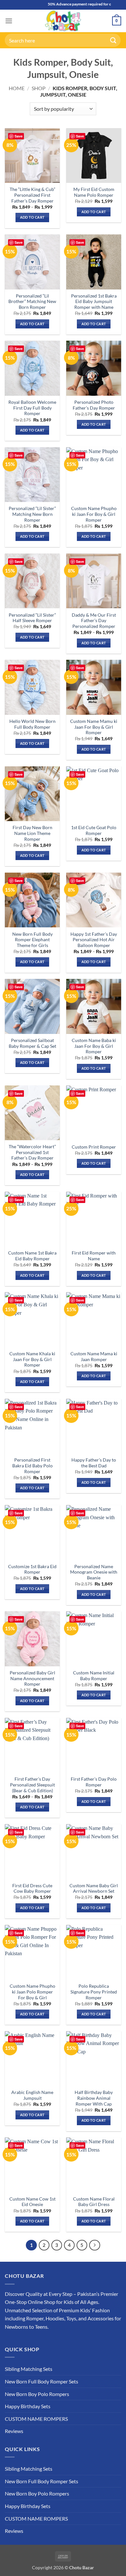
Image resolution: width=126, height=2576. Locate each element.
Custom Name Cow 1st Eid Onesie (32, 2202)
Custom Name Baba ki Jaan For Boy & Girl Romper (94, 1046)
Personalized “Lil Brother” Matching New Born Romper (32, 302)
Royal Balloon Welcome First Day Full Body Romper (32, 408)
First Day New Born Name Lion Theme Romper (32, 833)
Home (17, 88)
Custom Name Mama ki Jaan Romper (94, 1357)
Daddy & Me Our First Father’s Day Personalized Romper (94, 621)
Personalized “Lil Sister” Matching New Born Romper (32, 514)
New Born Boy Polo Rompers (37, 2394)
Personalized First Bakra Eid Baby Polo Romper (32, 1466)
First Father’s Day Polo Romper (94, 1782)
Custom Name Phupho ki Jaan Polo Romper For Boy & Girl (32, 1992)
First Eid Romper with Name (94, 1256)
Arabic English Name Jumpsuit (32, 2095)
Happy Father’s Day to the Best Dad (94, 1463)
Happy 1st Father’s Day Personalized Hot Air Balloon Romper (94, 940)
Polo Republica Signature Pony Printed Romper (94, 1992)
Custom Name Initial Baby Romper (94, 1676)
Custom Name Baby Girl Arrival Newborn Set (94, 1889)
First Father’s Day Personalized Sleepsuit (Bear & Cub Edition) (32, 1785)
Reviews (14, 2431)
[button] (9, 21)
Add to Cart (32, 217)
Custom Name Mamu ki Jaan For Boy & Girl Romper (94, 727)
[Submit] (113, 40)
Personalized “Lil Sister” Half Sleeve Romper (32, 618)
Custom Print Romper (94, 1147)
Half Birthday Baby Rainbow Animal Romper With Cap (94, 2098)
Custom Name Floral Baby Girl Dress (94, 2202)
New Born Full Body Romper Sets (42, 2381)
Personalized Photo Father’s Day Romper (94, 405)
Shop (39, 88)
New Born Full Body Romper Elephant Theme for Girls (32, 940)
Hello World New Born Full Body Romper (32, 724)
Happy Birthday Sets (28, 2406)
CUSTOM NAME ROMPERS (36, 2419)
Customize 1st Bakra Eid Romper (32, 1569)
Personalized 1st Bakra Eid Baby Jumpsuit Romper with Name (94, 302)
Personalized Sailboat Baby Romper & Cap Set (32, 1043)
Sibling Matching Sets (29, 2369)
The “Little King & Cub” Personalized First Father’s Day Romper (32, 195)
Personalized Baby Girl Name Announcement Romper (32, 1678)
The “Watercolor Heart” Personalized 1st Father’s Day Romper (32, 1152)
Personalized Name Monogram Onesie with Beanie (94, 1572)
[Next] (95, 2245)
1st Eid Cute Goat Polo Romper (94, 830)
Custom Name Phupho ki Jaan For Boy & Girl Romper (94, 514)
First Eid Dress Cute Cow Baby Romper (32, 1889)
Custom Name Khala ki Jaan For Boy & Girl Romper (32, 1359)
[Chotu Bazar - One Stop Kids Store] (63, 21)
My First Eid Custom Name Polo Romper (94, 192)
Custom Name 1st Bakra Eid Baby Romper (32, 1256)
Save (19, 136)
